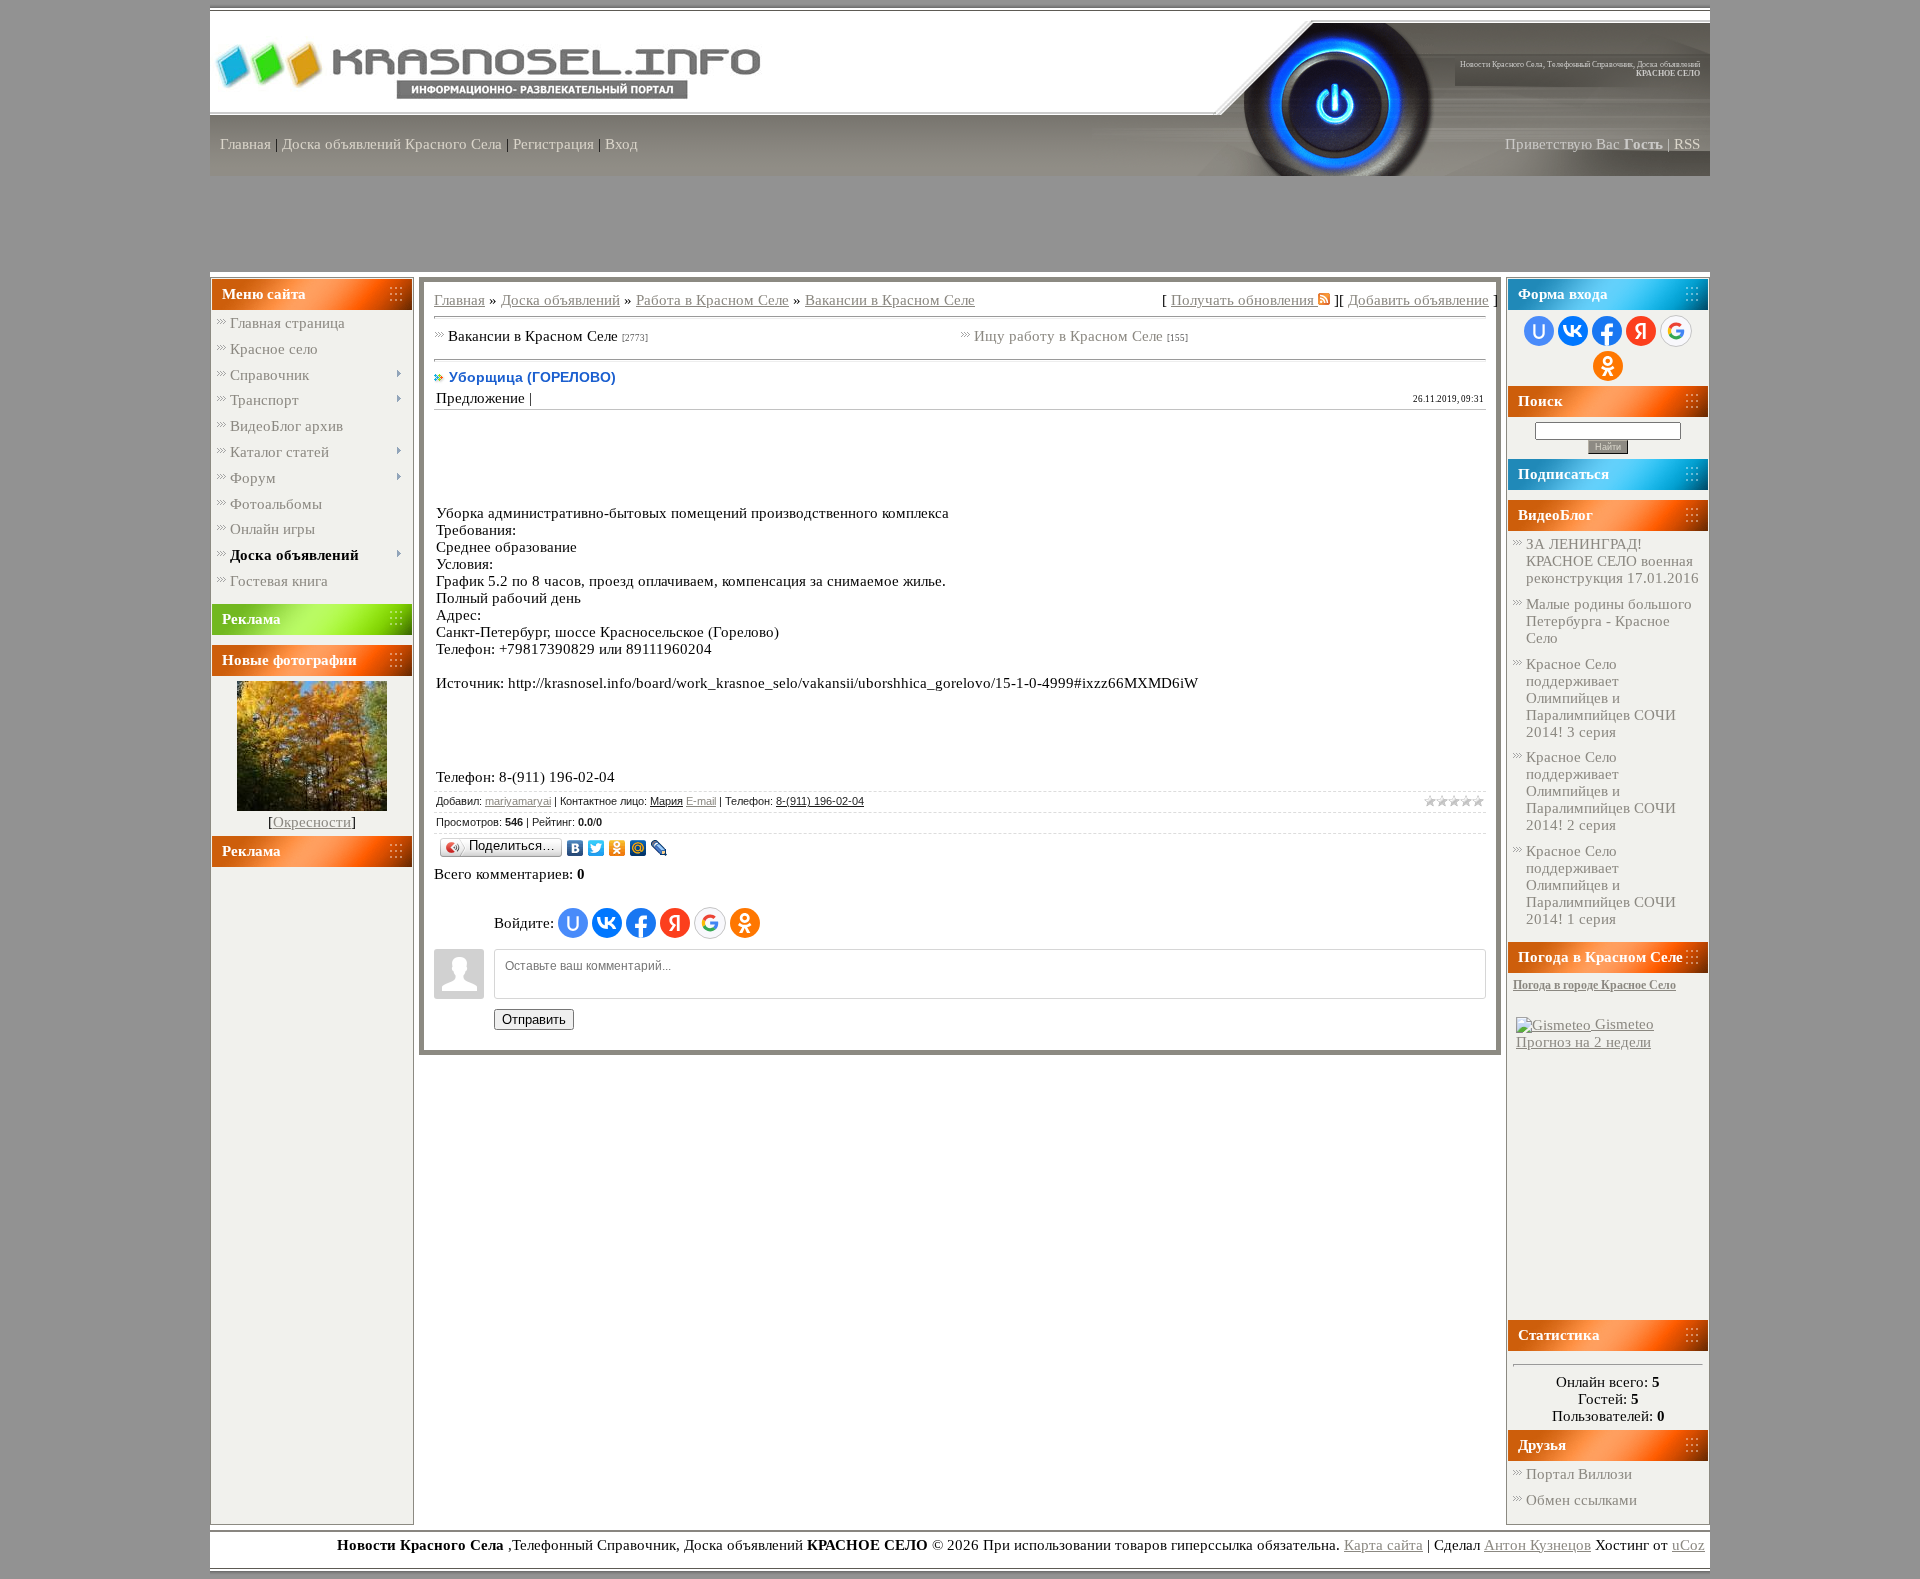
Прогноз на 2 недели (1583, 1042)
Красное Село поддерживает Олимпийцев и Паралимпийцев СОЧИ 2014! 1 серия (1601, 885)
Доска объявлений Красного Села (392, 144)
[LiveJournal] (659, 848)
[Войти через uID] (573, 923)
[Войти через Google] (710, 923)
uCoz (1688, 1545)
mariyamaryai (518, 801)
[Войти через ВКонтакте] (607, 923)
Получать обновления (1244, 300)
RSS (1687, 144)
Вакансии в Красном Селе (890, 300)
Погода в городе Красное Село (1594, 985)
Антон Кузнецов (1537, 1545)
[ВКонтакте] (575, 848)
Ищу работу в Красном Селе (1068, 336)
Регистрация (553, 144)
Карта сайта (1383, 1545)
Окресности (312, 822)
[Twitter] (596, 848)
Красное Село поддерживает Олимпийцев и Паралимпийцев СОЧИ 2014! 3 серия (1601, 698)
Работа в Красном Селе (712, 300)
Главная (245, 144)
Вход (621, 144)
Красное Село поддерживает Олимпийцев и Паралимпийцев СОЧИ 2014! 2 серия (1601, 791)
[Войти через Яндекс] (675, 923)
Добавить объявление (1418, 300)
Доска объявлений (560, 300)
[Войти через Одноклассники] (745, 923)
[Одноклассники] (617, 848)
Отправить (534, 1019)
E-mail (701, 801)
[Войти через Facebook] (641, 923)
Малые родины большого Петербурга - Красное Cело (1609, 621)
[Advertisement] (312, 1187)
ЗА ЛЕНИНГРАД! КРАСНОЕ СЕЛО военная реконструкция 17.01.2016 (1612, 561)
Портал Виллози (1579, 1474)
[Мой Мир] (638, 848)
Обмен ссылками (1581, 1500)
